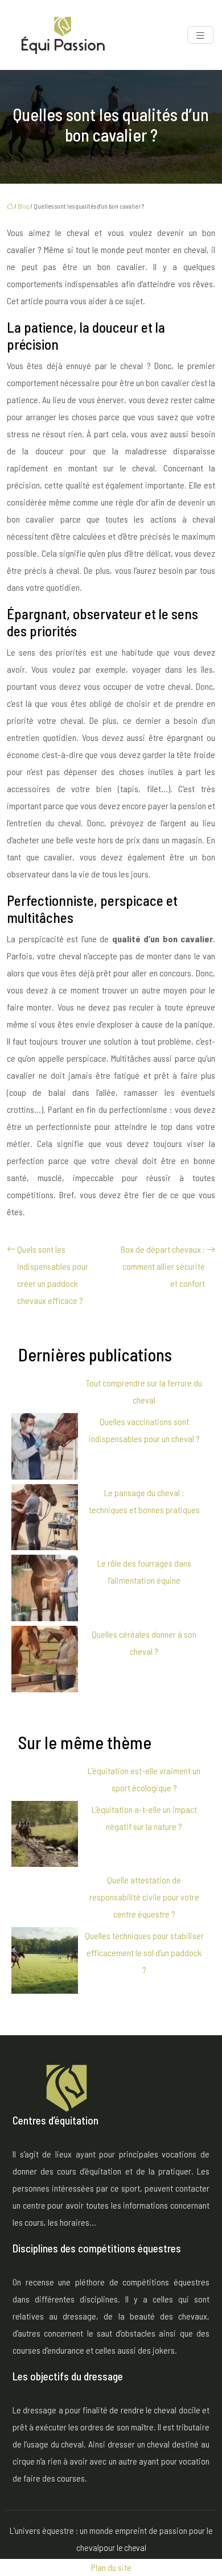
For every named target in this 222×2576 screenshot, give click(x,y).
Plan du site (111, 2567)
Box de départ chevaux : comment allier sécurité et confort (163, 1266)
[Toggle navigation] (200, 35)
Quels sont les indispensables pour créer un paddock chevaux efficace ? (53, 1275)
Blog (23, 206)
